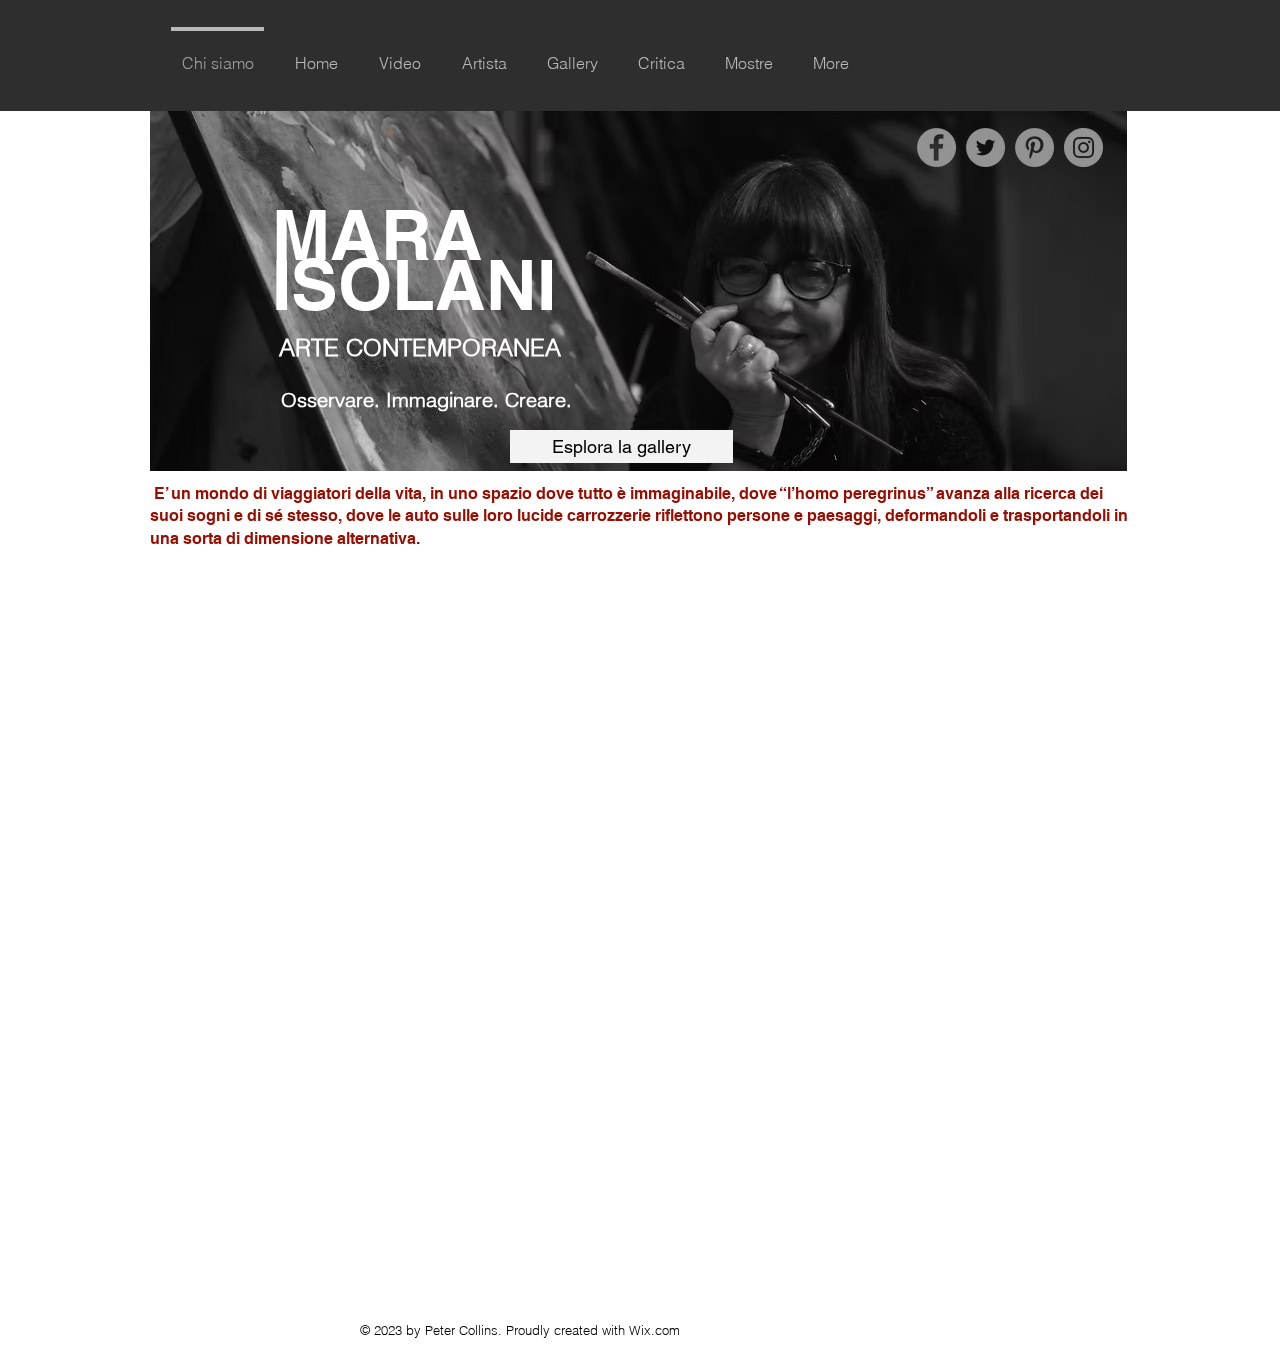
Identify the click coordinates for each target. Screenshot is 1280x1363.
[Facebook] (936, 147)
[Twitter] (985, 147)
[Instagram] (1083, 147)
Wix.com (654, 1330)
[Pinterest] (1034, 147)
